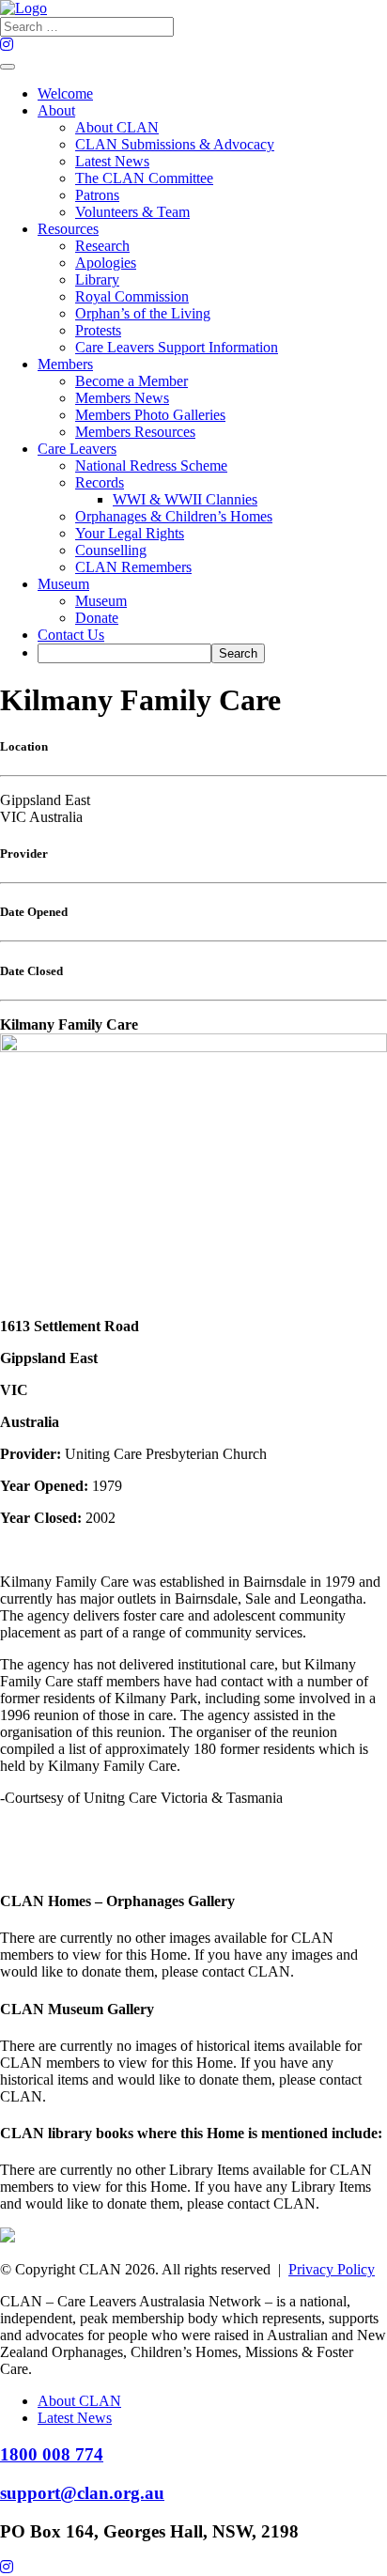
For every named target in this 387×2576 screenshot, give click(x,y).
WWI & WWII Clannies (185, 499)
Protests (98, 330)
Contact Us (71, 635)
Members (65, 364)
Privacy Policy (332, 2269)
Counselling (111, 550)
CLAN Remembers (133, 567)
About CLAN (117, 127)
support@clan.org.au (82, 2493)
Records (100, 482)
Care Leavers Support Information (177, 347)
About (56, 110)
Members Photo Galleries (150, 415)
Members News (122, 398)
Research (102, 246)
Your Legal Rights (130, 533)
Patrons (97, 195)
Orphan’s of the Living (143, 313)
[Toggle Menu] (8, 67)
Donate (97, 618)
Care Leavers (77, 449)
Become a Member (132, 381)
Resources (68, 229)
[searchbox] (124, 653)
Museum (63, 584)
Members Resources (135, 432)
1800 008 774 (52, 2454)
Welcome (65, 93)
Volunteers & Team (132, 212)
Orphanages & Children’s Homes (174, 516)
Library (97, 279)
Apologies (106, 263)
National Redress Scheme (151, 466)
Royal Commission (132, 296)
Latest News (112, 161)
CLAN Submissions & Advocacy (175, 144)
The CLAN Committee (144, 178)
